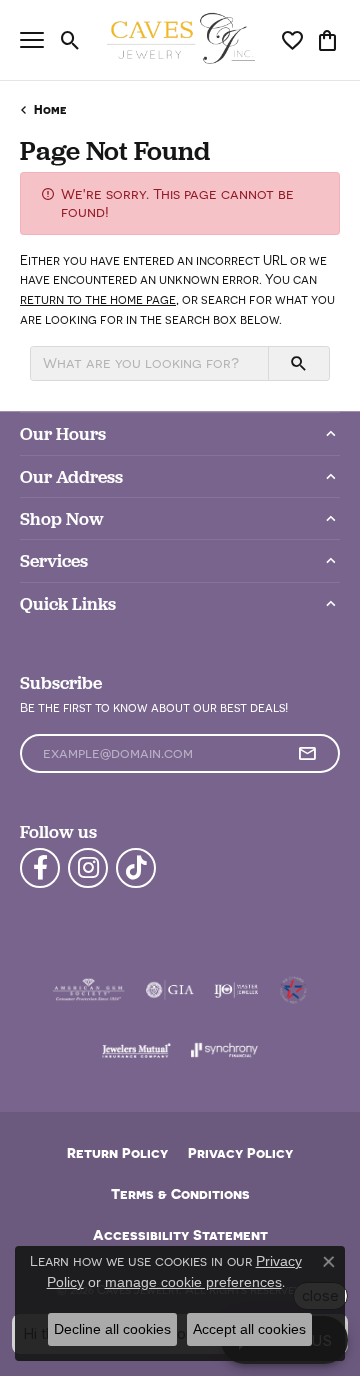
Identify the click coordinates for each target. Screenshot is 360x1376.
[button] (70, 40)
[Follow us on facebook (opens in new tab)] (40, 868)
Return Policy (117, 1152)
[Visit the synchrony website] (224, 1050)
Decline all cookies (112, 1329)
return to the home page (98, 299)
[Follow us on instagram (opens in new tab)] (88, 868)
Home (50, 109)
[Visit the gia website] (170, 990)
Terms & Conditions (180, 1193)
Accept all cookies (249, 1329)
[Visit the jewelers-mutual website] (136, 1050)
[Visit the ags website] (89, 990)
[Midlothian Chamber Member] (293, 990)
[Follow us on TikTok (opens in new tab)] (136, 868)
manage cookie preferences (193, 1282)
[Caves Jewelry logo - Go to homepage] (180, 40)
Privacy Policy (240, 1152)
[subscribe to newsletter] (307, 754)
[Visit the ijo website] (236, 990)
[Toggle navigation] (32, 40)
